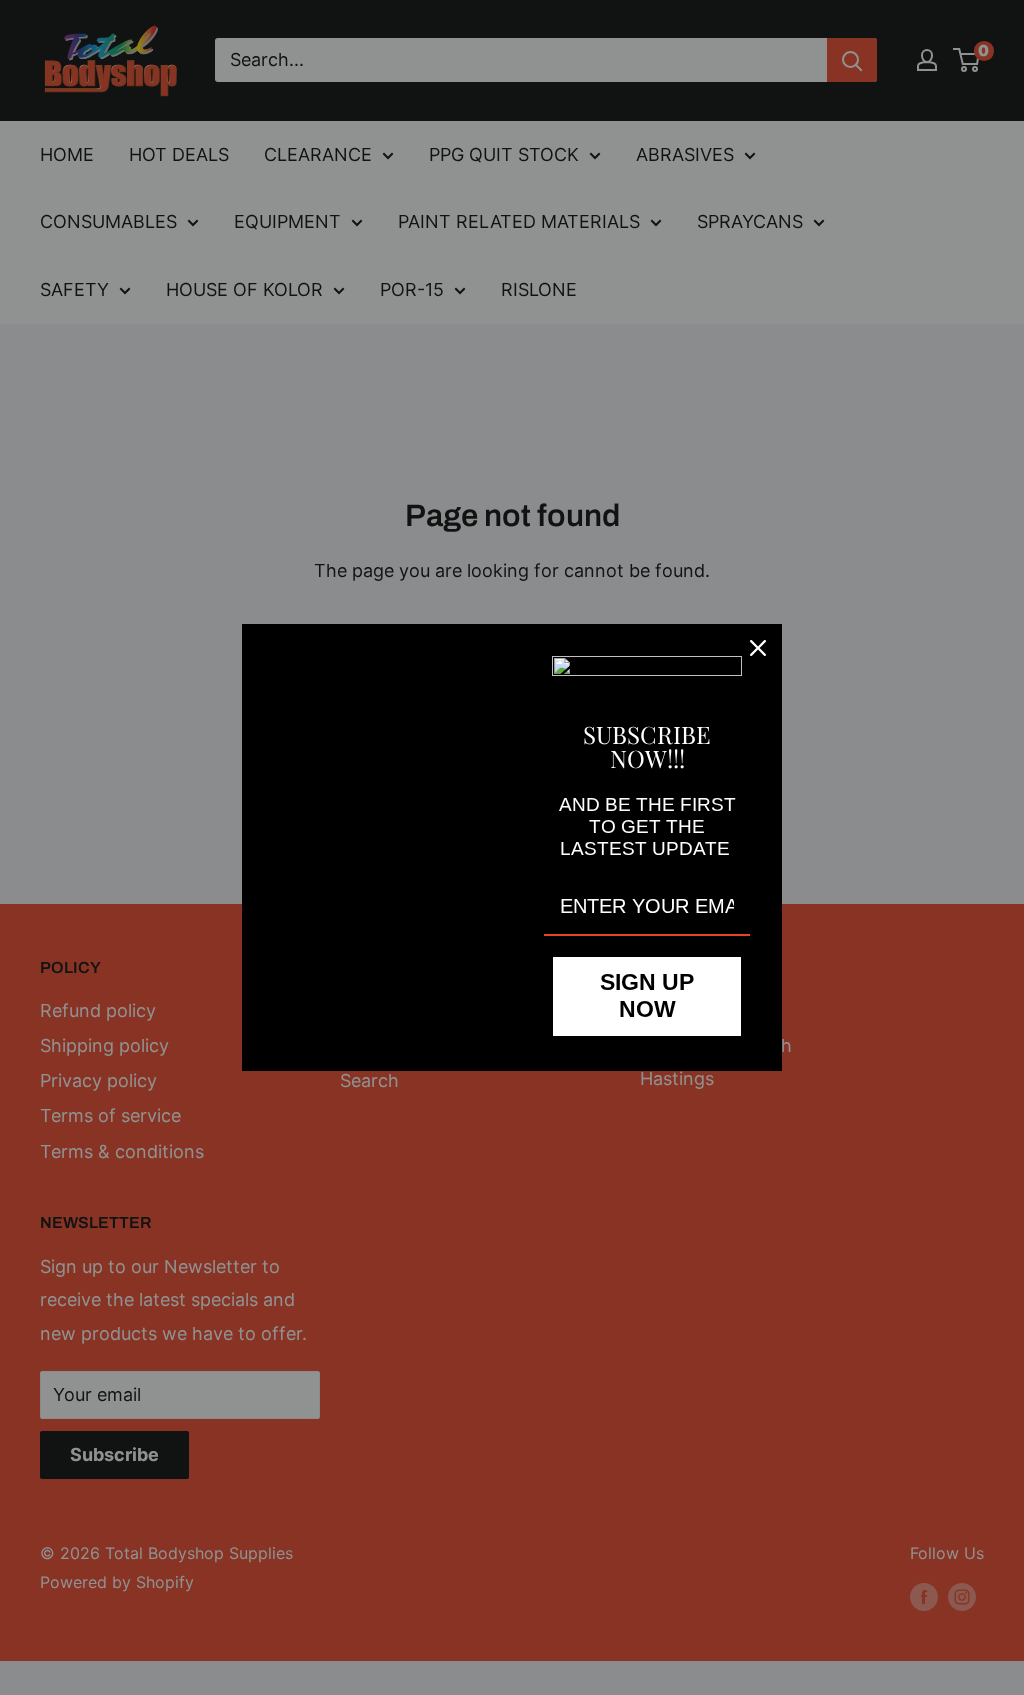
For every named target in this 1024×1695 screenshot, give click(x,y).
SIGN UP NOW (647, 996)
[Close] (758, 648)
